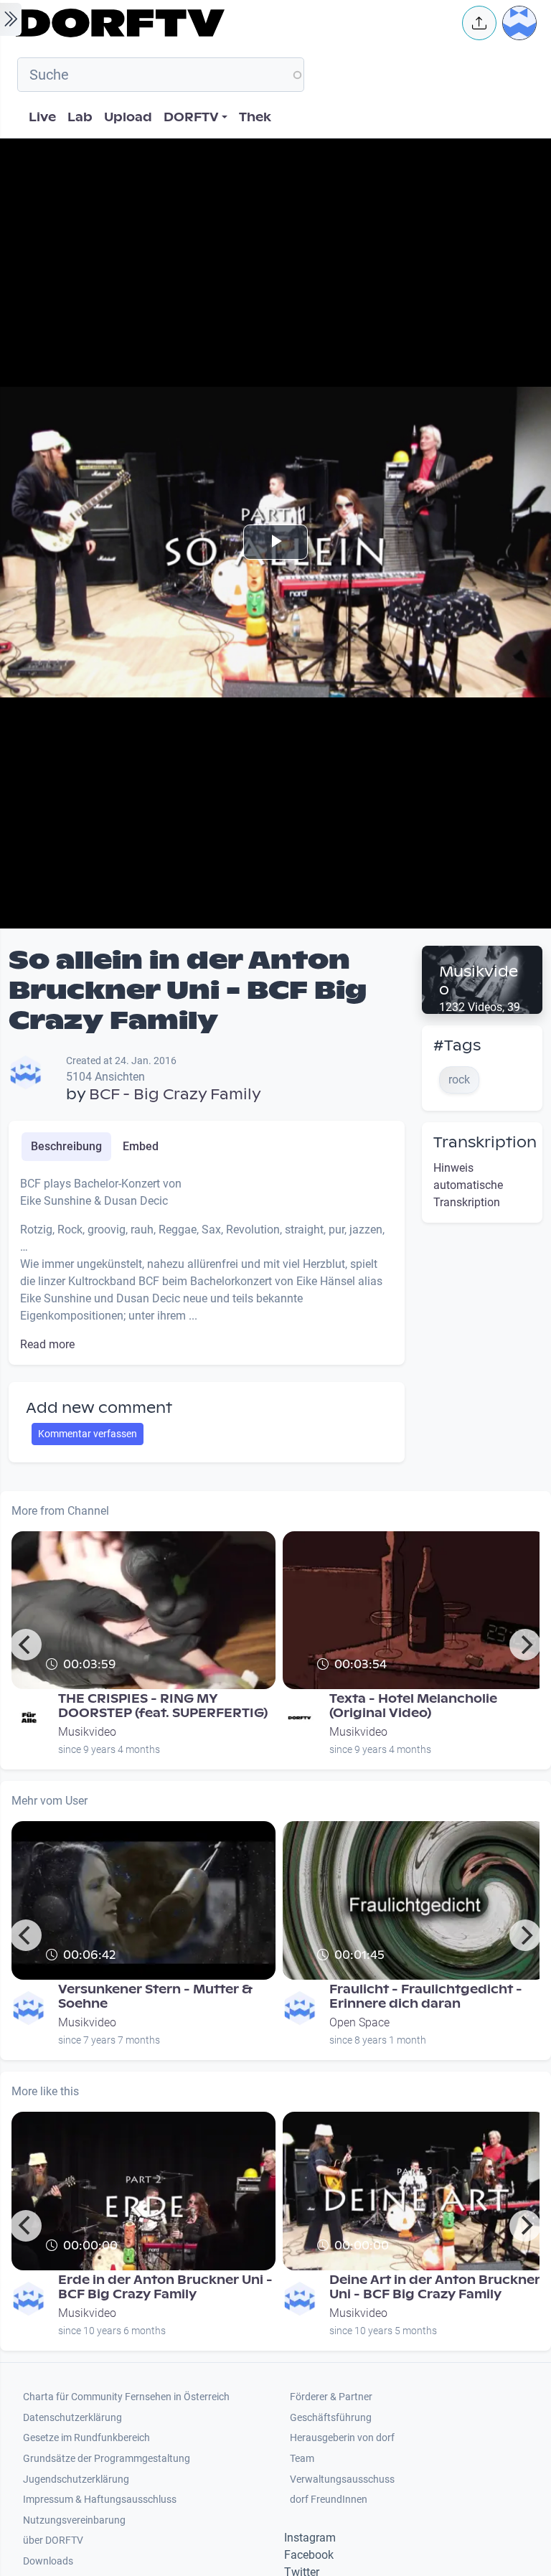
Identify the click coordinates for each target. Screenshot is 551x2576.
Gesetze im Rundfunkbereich (86, 2438)
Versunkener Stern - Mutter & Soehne (155, 1997)
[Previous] (26, 1645)
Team (302, 2459)
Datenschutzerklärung (72, 2418)
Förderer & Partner (331, 2397)
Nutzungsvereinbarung (74, 2520)
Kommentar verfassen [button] (88, 1434)
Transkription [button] (485, 1142)
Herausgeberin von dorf (342, 2438)
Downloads (48, 2561)
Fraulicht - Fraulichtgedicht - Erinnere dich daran (426, 1997)
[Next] (525, 1645)
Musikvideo (479, 981)
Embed (141, 1146)
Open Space (359, 2022)
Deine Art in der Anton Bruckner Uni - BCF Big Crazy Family (435, 2287)
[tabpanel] (207, 1264)
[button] (479, 23)
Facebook (309, 2555)
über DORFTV (53, 2540)
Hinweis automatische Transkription (468, 1185)
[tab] (66, 1147)
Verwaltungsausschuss (342, 2479)
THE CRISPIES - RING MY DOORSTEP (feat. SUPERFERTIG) (163, 1706)
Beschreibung (66, 1146)
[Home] (230, 23)
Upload (128, 117)
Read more (47, 1344)
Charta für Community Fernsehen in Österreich (126, 2397)
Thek (255, 117)
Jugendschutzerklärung (76, 2479)
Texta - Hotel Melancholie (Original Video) (413, 1706)
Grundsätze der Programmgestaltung (107, 2459)
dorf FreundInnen (329, 2500)
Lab (80, 117)
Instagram (310, 2538)
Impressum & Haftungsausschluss (100, 2500)
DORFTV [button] (191, 117)
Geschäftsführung (331, 2418)
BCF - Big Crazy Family (175, 1094)
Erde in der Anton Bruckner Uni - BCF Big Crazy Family (165, 2287)
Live (42, 117)
